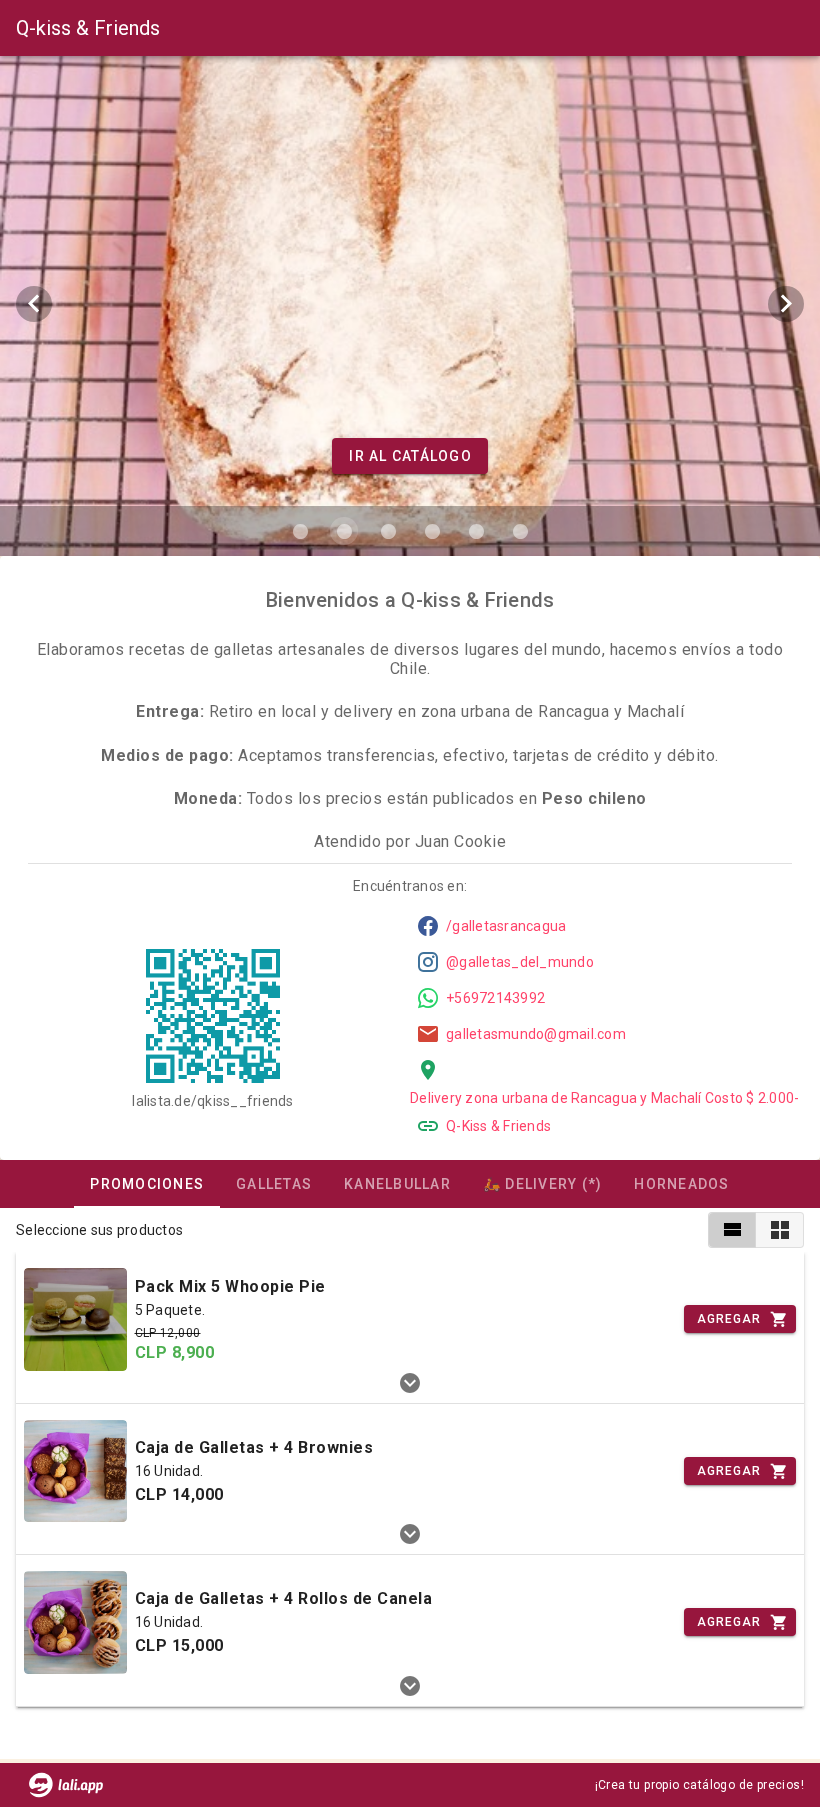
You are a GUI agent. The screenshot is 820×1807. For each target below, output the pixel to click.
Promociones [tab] (147, 1184)
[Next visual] (786, 304)
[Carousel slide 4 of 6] (432, 531)
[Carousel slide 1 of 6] (300, 531)
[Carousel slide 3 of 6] (388, 531)
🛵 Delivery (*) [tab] (543, 1184)
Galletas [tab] (274, 1184)
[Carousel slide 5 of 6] (476, 531)
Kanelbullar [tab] (397, 1184)
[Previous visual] (34, 304)
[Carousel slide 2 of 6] (344, 531)
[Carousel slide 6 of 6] (520, 531)
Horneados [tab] (681, 1184)
